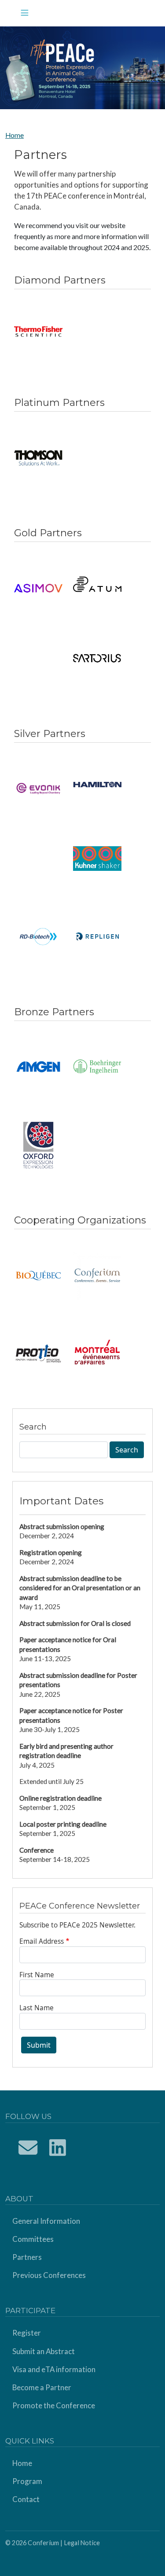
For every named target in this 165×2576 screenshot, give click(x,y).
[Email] (28, 2147)
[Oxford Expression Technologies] (38, 1145)
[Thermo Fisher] (38, 332)
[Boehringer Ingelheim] (97, 1067)
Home (15, 135)
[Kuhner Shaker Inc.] (97, 859)
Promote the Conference (54, 2405)
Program (27, 2481)
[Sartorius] (97, 658)
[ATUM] (97, 584)
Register (27, 2333)
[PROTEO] (38, 1353)
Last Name (37, 2008)
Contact (26, 2499)
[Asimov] (38, 588)
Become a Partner (42, 2387)
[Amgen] (38, 1067)
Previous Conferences (49, 2275)
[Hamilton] (97, 785)
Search (127, 1450)
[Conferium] (97, 1275)
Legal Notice (82, 2543)
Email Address (42, 1941)
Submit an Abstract (44, 2351)
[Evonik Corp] (38, 789)
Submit (39, 2045)
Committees (33, 2239)
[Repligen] (97, 936)
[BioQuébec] (38, 1275)
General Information (46, 2221)
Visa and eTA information (54, 2369)
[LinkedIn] (58, 2147)
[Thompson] (38, 458)
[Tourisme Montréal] (97, 1353)
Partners (27, 2257)
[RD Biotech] (38, 936)
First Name (37, 1975)
